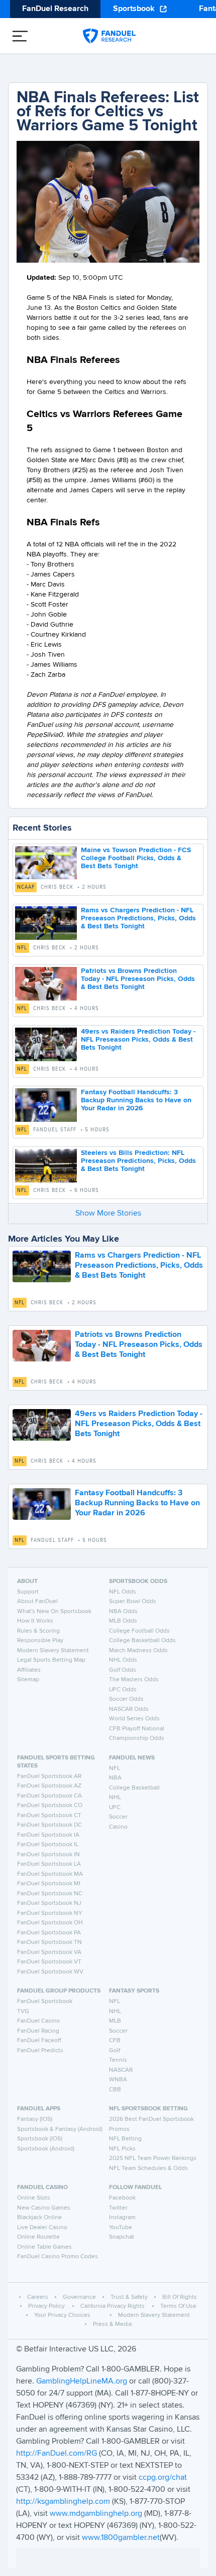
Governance (79, 2297)
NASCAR (121, 2070)
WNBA (118, 2080)
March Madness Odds (138, 1651)
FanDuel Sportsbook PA (49, 1933)
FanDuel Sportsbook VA (49, 1952)
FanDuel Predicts (40, 2051)
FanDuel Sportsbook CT (49, 1816)
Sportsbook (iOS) (40, 2139)
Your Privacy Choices (62, 2315)
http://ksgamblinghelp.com (63, 2502)
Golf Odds (123, 1670)
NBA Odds (123, 1612)
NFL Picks (122, 2149)
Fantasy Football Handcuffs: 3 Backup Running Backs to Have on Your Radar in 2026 (136, 1100)
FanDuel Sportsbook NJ (49, 1903)
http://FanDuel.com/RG (58, 2454)
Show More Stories (108, 1214)
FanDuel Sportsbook (45, 2002)
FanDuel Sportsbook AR (49, 1776)
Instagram (122, 2218)
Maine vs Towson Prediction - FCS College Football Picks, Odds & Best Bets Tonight (136, 858)
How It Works (35, 1621)
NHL (115, 1798)
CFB (115, 2041)
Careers (38, 2297)
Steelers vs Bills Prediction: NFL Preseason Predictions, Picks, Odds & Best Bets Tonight (138, 1161)
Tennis (118, 2060)
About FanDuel (37, 1602)
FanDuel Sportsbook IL (48, 1845)
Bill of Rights (180, 2297)
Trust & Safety (129, 2297)
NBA (115, 1778)
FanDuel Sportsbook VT (49, 1962)
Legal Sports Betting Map (51, 1660)
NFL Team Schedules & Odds (148, 2168)
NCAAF (26, 887)
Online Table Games (44, 2247)
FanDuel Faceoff (39, 2041)
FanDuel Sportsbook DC (49, 1825)
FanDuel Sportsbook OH (50, 1923)
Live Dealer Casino (42, 2228)
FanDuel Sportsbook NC (50, 1894)
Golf (115, 2051)
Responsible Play (40, 1641)
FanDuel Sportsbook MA (50, 1874)
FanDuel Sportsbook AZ (49, 1786)
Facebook (122, 2198)
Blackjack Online (39, 2218)
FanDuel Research (55, 9)
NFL (22, 948)
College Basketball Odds (142, 1641)
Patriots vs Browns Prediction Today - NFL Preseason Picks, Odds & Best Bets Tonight (138, 979)
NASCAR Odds (129, 1709)
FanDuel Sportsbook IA (48, 1835)
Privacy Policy (46, 2306)
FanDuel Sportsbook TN (49, 1942)
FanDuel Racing (38, 2031)
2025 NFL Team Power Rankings (153, 2158)
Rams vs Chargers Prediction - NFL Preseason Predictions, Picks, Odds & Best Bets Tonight (138, 918)
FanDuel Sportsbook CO (50, 1806)
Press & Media (112, 2324)
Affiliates (29, 1670)
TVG (23, 2012)
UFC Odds (123, 1690)
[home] (109, 36)
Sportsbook (134, 9)
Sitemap (28, 1680)
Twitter (118, 2208)
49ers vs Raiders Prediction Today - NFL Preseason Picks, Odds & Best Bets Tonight (138, 1040)
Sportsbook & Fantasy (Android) (60, 2129)
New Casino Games (44, 2208)
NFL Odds (123, 1592)
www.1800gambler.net (121, 2538)
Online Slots (34, 2198)
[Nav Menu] (20, 36)
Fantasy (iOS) (35, 2119)
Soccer (118, 1817)
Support (28, 1592)
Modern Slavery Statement (53, 1651)
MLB (115, 2021)
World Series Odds (134, 1719)
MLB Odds (123, 1621)
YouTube (121, 2228)
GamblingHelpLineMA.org (83, 2382)
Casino (118, 1827)
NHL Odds (123, 1660)
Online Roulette (38, 2237)
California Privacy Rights (113, 2306)
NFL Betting (125, 2139)
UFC (115, 1808)
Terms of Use (178, 2306)
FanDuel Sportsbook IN (48, 1855)
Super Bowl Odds (133, 1602)
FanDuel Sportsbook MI (49, 1884)
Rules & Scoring (38, 1631)
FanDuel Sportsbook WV (50, 1972)
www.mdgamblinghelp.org (96, 2514)
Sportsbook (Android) (46, 2149)
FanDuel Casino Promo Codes (58, 2257)
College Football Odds (139, 1631)
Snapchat (122, 2237)
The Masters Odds (134, 1680)
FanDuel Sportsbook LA (49, 1864)
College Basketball (134, 1788)
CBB (115, 2090)
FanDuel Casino (38, 2021)
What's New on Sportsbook (54, 1612)
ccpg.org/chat (163, 2478)
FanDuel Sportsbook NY (50, 1913)
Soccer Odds (126, 1699)
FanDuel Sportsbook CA (49, 1796)
